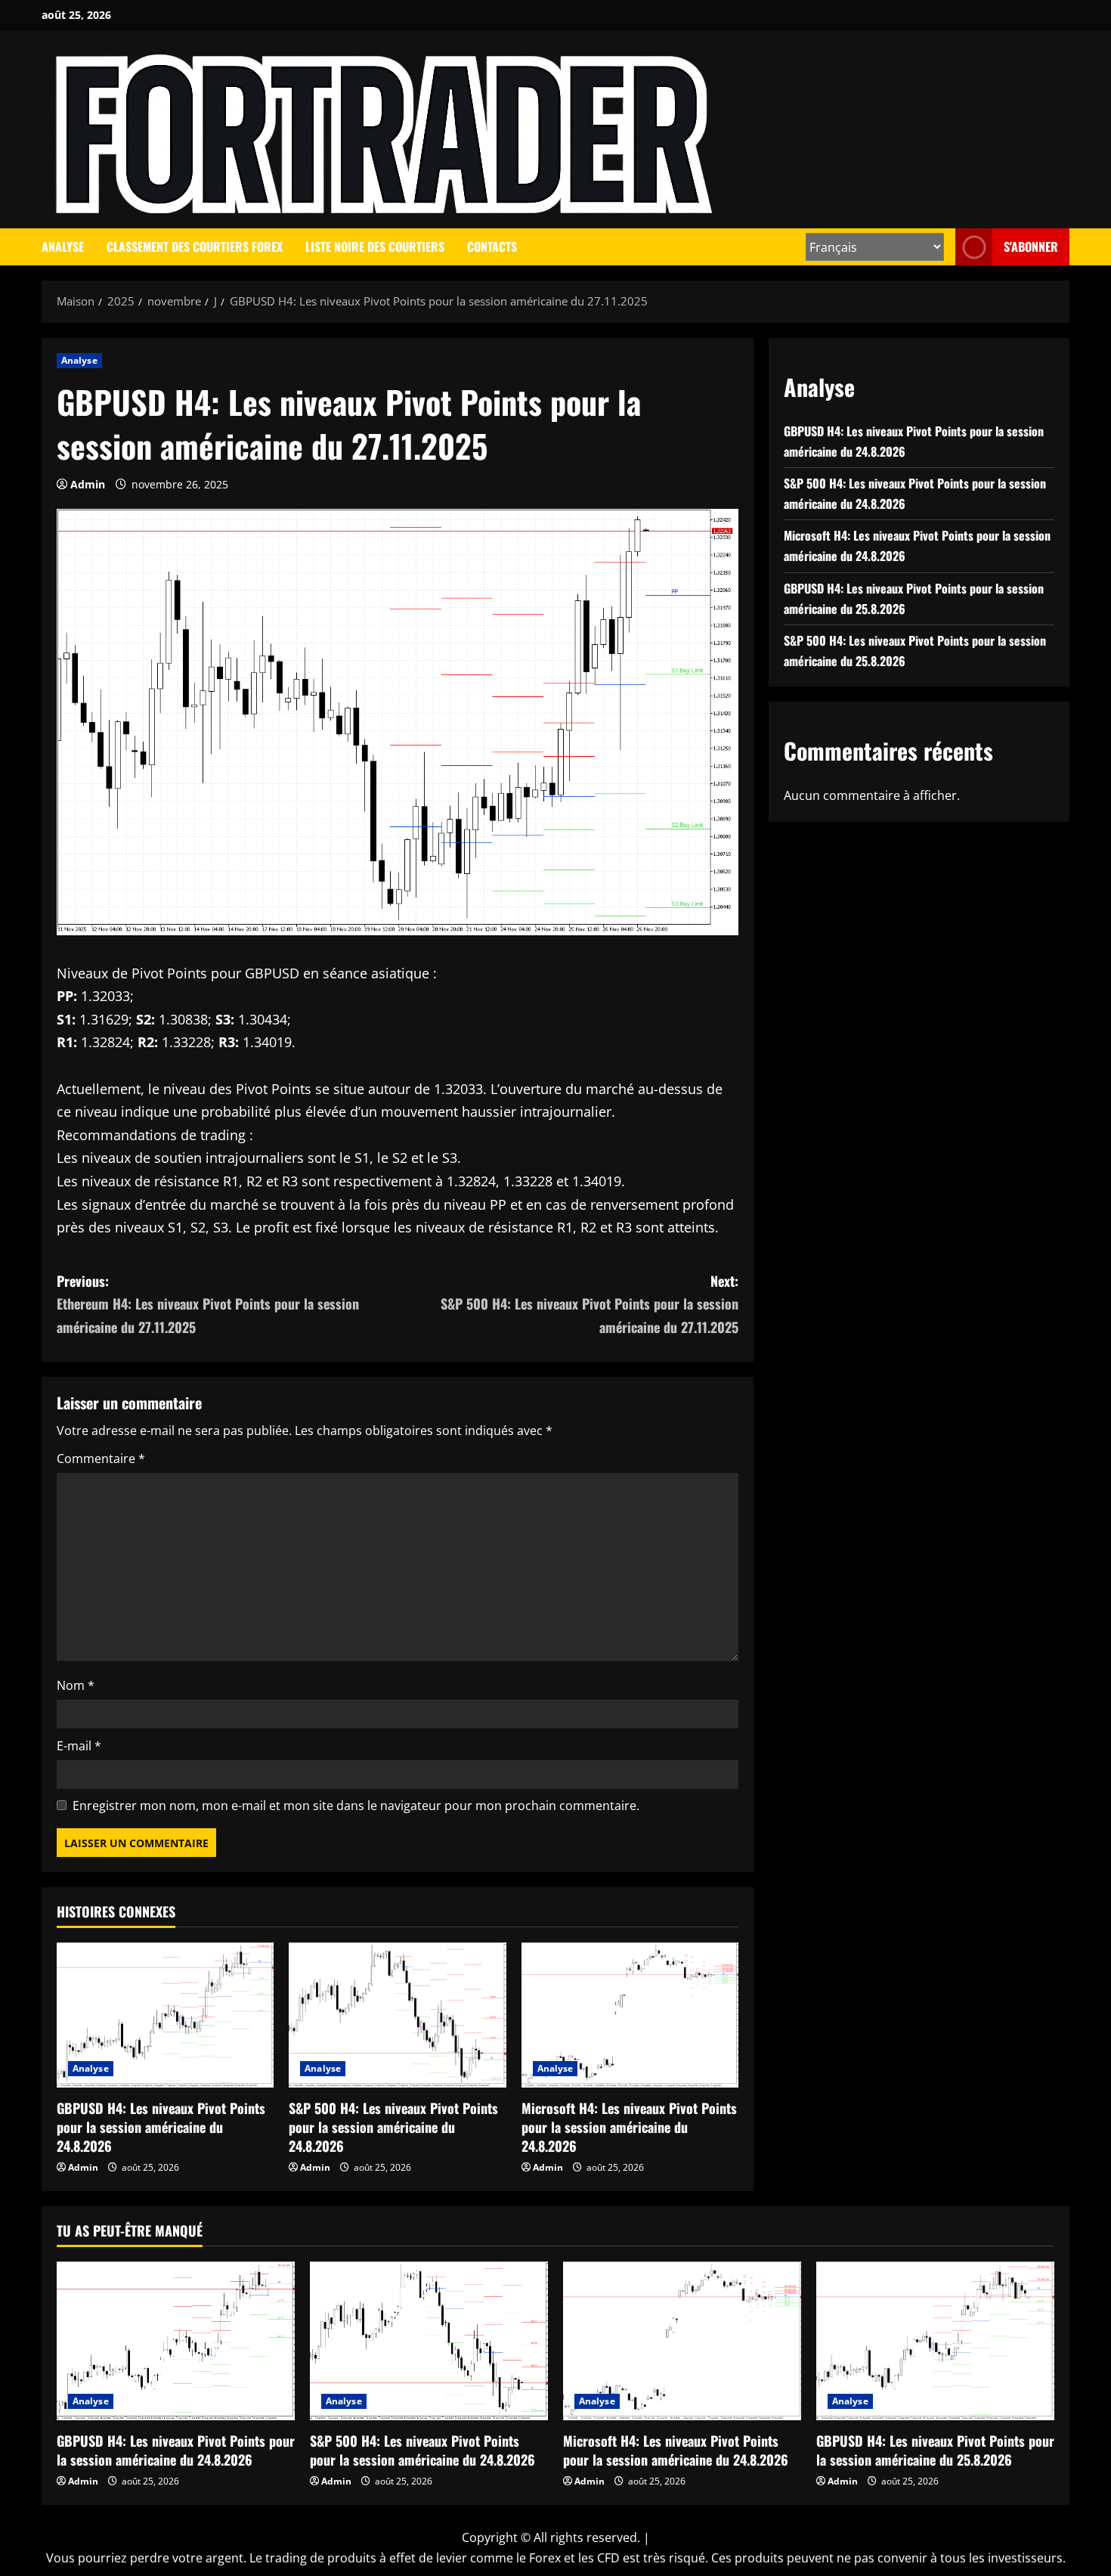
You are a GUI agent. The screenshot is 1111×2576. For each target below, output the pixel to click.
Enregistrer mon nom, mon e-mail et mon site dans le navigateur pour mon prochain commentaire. (356, 1806)
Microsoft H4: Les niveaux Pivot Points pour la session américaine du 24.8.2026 (629, 2127)
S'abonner (1031, 246)
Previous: (208, 1304)
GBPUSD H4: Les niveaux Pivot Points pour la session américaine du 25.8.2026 (935, 2450)
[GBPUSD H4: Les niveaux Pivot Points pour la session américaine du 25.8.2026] (935, 2341)
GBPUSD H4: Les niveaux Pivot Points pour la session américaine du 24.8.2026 (161, 2127)
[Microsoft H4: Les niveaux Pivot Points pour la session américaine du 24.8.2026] (630, 2015)
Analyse (63, 246)
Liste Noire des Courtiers (375, 246)
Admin (88, 484)
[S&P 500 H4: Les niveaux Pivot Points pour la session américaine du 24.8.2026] (397, 2015)
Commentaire (101, 1458)
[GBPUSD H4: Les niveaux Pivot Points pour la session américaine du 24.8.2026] (165, 2015)
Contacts (492, 246)
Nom (76, 1685)
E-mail (79, 1746)
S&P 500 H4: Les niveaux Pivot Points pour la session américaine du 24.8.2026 (393, 2127)
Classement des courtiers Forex (195, 246)
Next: (590, 1304)
